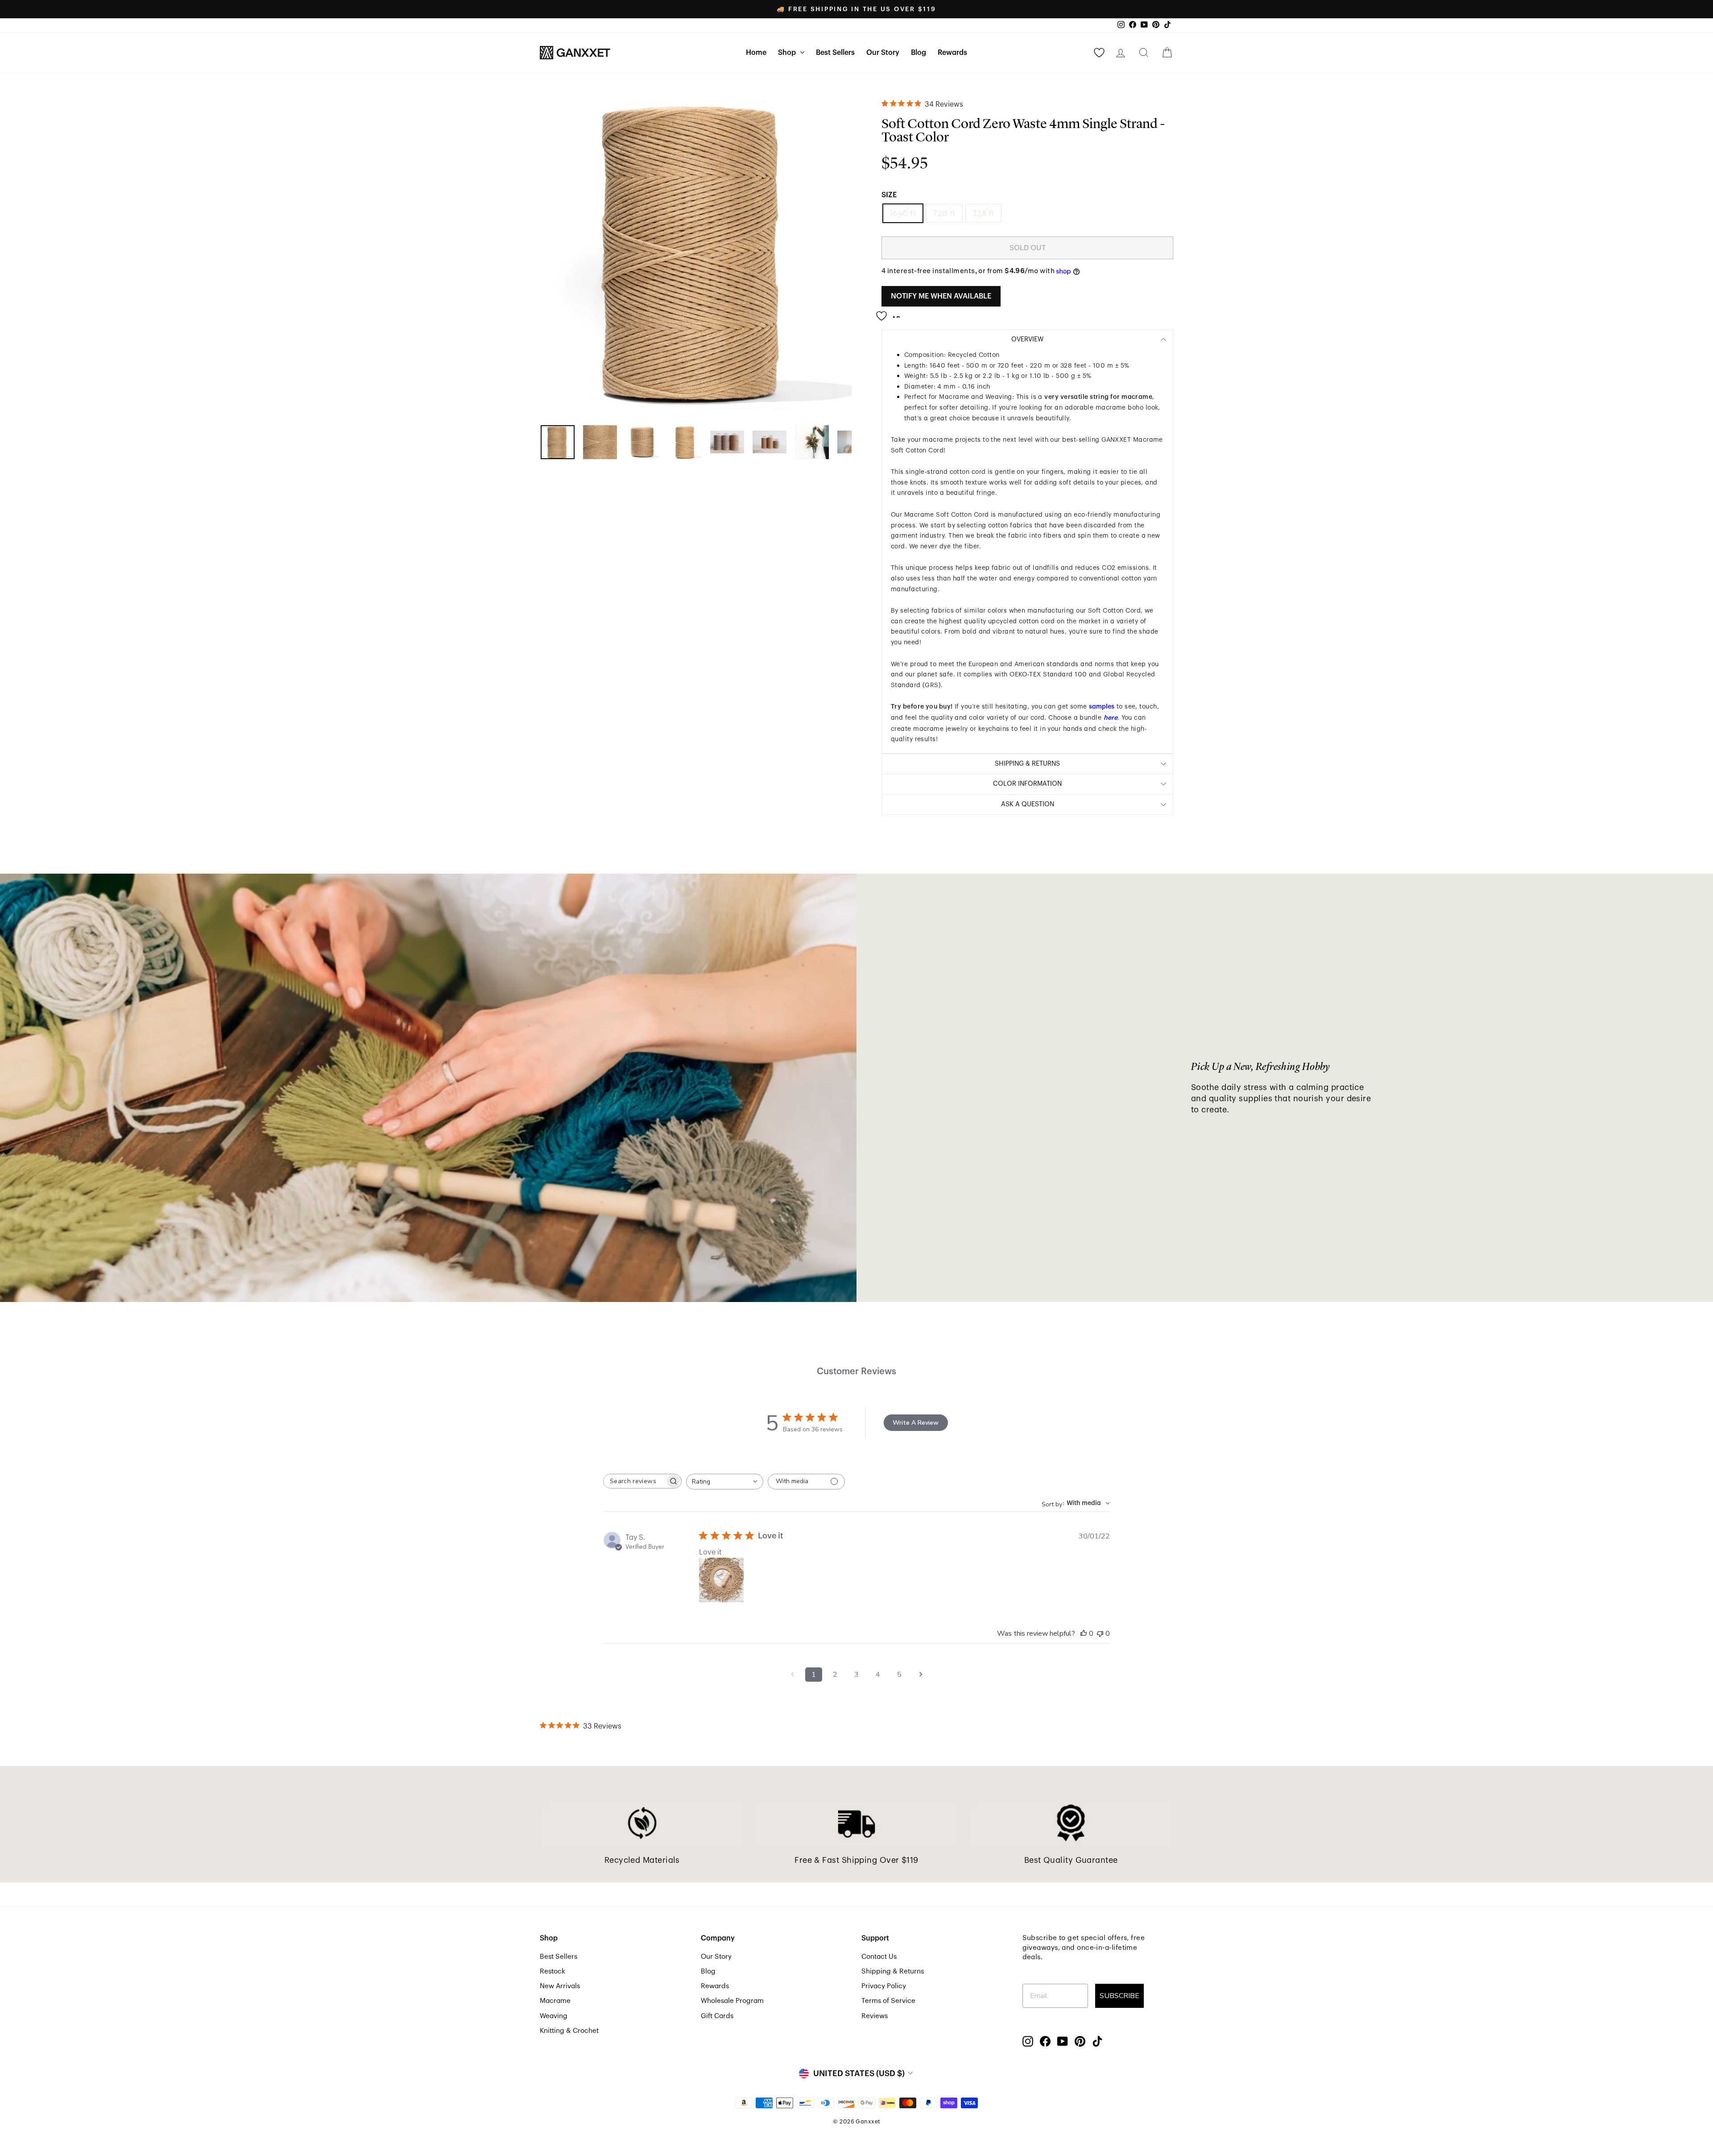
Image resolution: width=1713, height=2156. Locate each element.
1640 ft (903, 213)
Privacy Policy (884, 1986)
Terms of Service (888, 2001)
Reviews (875, 2016)
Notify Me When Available (941, 296)
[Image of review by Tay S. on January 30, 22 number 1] (721, 1580)
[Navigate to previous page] (792, 1675)
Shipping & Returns (893, 1971)
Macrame (555, 2001)
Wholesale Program (732, 2001)
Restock (552, 1971)
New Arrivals (560, 1986)
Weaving (554, 2016)
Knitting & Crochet (569, 2031)
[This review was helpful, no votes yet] (1084, 1634)
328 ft (983, 213)
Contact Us (879, 1957)
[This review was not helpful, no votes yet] (1100, 1634)
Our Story (883, 53)
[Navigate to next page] (921, 1675)
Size (889, 195)
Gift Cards (717, 2016)
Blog (919, 53)
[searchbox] (634, 1481)
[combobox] (725, 1482)
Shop (788, 53)
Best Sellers (835, 53)
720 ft (944, 213)
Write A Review (916, 1423)
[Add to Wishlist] (891, 313)
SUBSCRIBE (1119, 1996)
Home (756, 53)
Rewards (952, 53)
